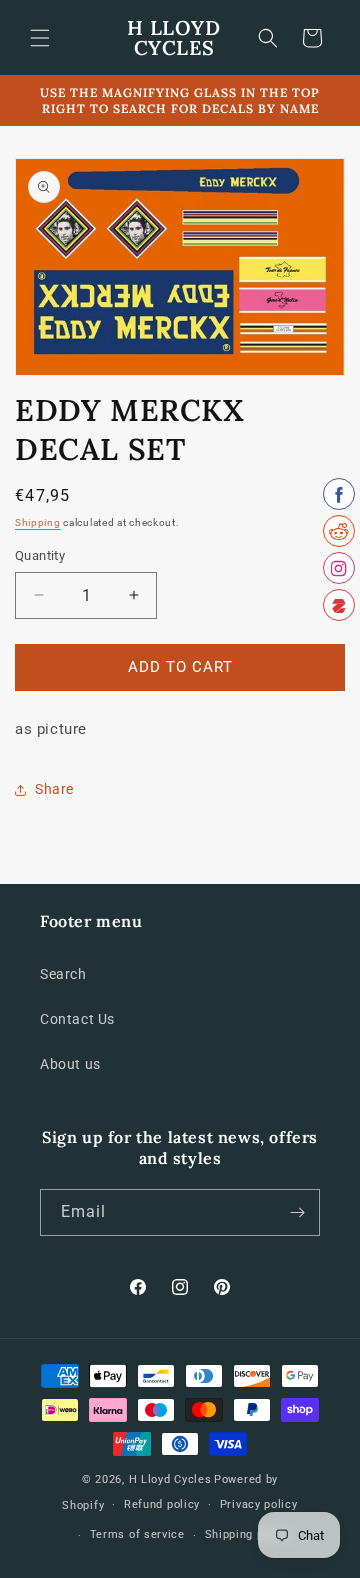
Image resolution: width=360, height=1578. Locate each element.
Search (63, 974)
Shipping (38, 522)
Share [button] (54, 789)
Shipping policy (248, 1534)
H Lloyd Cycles (170, 1479)
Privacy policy (259, 1504)
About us (70, 1064)
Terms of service (137, 1534)
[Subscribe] (297, 1212)
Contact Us (77, 1019)
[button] (40, 38)
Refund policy (162, 1504)
